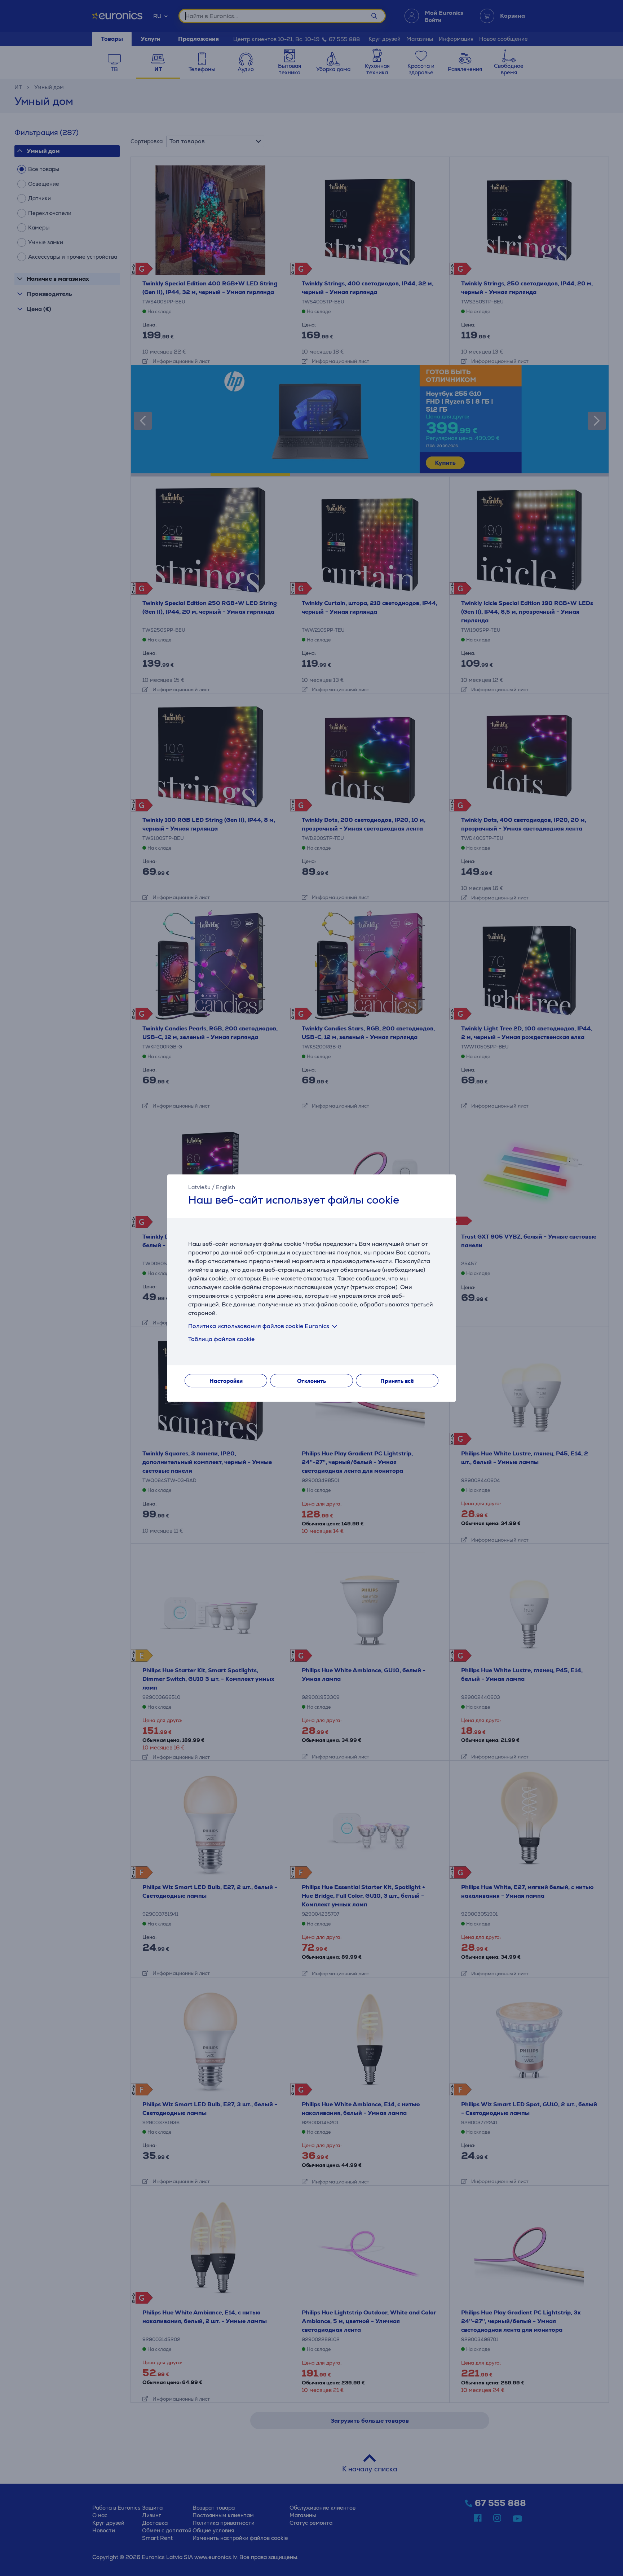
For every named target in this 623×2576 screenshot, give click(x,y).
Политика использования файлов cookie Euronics (259, 1326)
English (226, 1187)
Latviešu (199, 1187)
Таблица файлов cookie (221, 1339)
